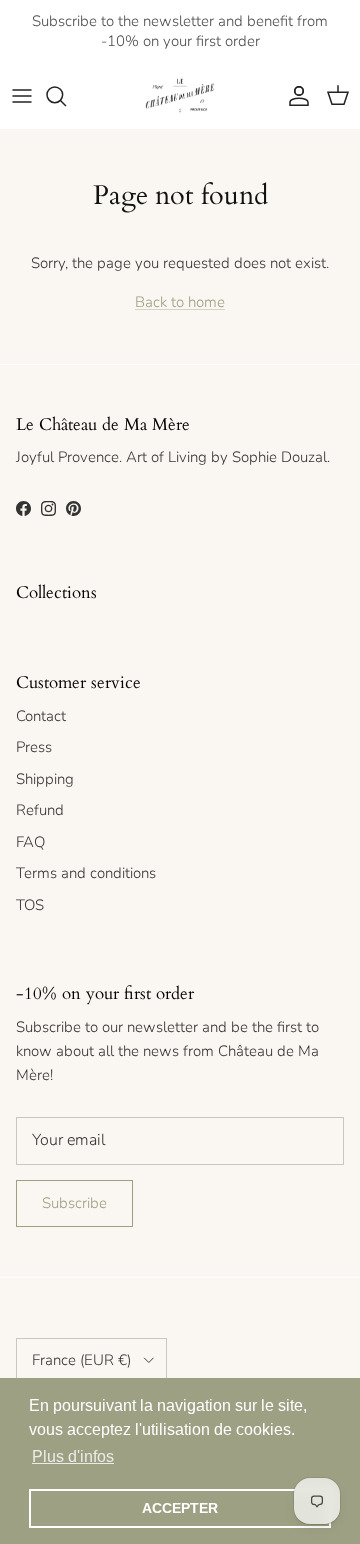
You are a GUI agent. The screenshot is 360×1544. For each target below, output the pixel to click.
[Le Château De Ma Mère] (180, 96)
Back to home (180, 302)
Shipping (45, 779)
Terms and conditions (86, 873)
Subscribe (74, 1203)
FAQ (30, 842)
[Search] (66, 96)
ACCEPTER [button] (180, 1508)
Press (34, 747)
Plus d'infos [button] (73, 1456)
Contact (41, 716)
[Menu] (22, 96)
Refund (40, 810)
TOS (30, 905)
